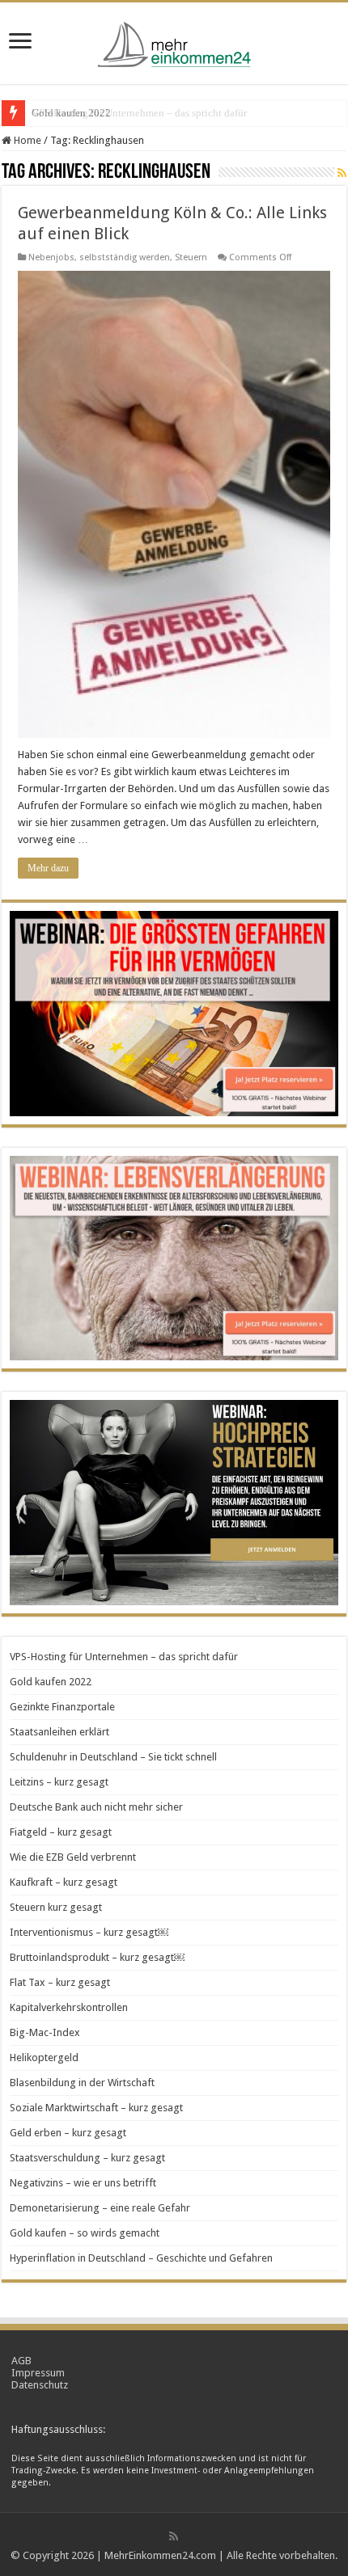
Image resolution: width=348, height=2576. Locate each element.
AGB (21, 2361)
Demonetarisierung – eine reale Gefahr (100, 2208)
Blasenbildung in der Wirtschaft (82, 2083)
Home (26, 140)
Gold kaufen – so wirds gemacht (85, 2233)
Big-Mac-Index (45, 2032)
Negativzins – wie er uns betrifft (83, 2183)
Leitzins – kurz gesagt (59, 1782)
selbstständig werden (125, 257)
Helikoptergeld (44, 2057)
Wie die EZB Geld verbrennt (73, 1857)
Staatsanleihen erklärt (59, 1732)
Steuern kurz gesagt (56, 1907)
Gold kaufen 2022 (71, 113)
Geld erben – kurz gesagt (68, 2133)
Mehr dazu (48, 868)
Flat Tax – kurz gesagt (60, 1982)
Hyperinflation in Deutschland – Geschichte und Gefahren (141, 2258)
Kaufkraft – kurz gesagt (64, 1882)
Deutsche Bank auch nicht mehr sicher (96, 1807)
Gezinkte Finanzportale (62, 1707)
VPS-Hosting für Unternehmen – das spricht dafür (124, 1657)
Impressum (38, 2373)
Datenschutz (40, 2385)
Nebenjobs (51, 257)
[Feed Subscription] (342, 173)
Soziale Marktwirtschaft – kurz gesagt (96, 2108)
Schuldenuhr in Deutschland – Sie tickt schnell (113, 1757)
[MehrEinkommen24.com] (174, 40)
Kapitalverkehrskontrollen (69, 2007)
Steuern (191, 257)
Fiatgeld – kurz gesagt (61, 1832)
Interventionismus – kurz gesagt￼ (89, 1932)
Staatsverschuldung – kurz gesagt (87, 2158)
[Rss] (174, 2536)
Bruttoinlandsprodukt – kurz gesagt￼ (97, 1957)
